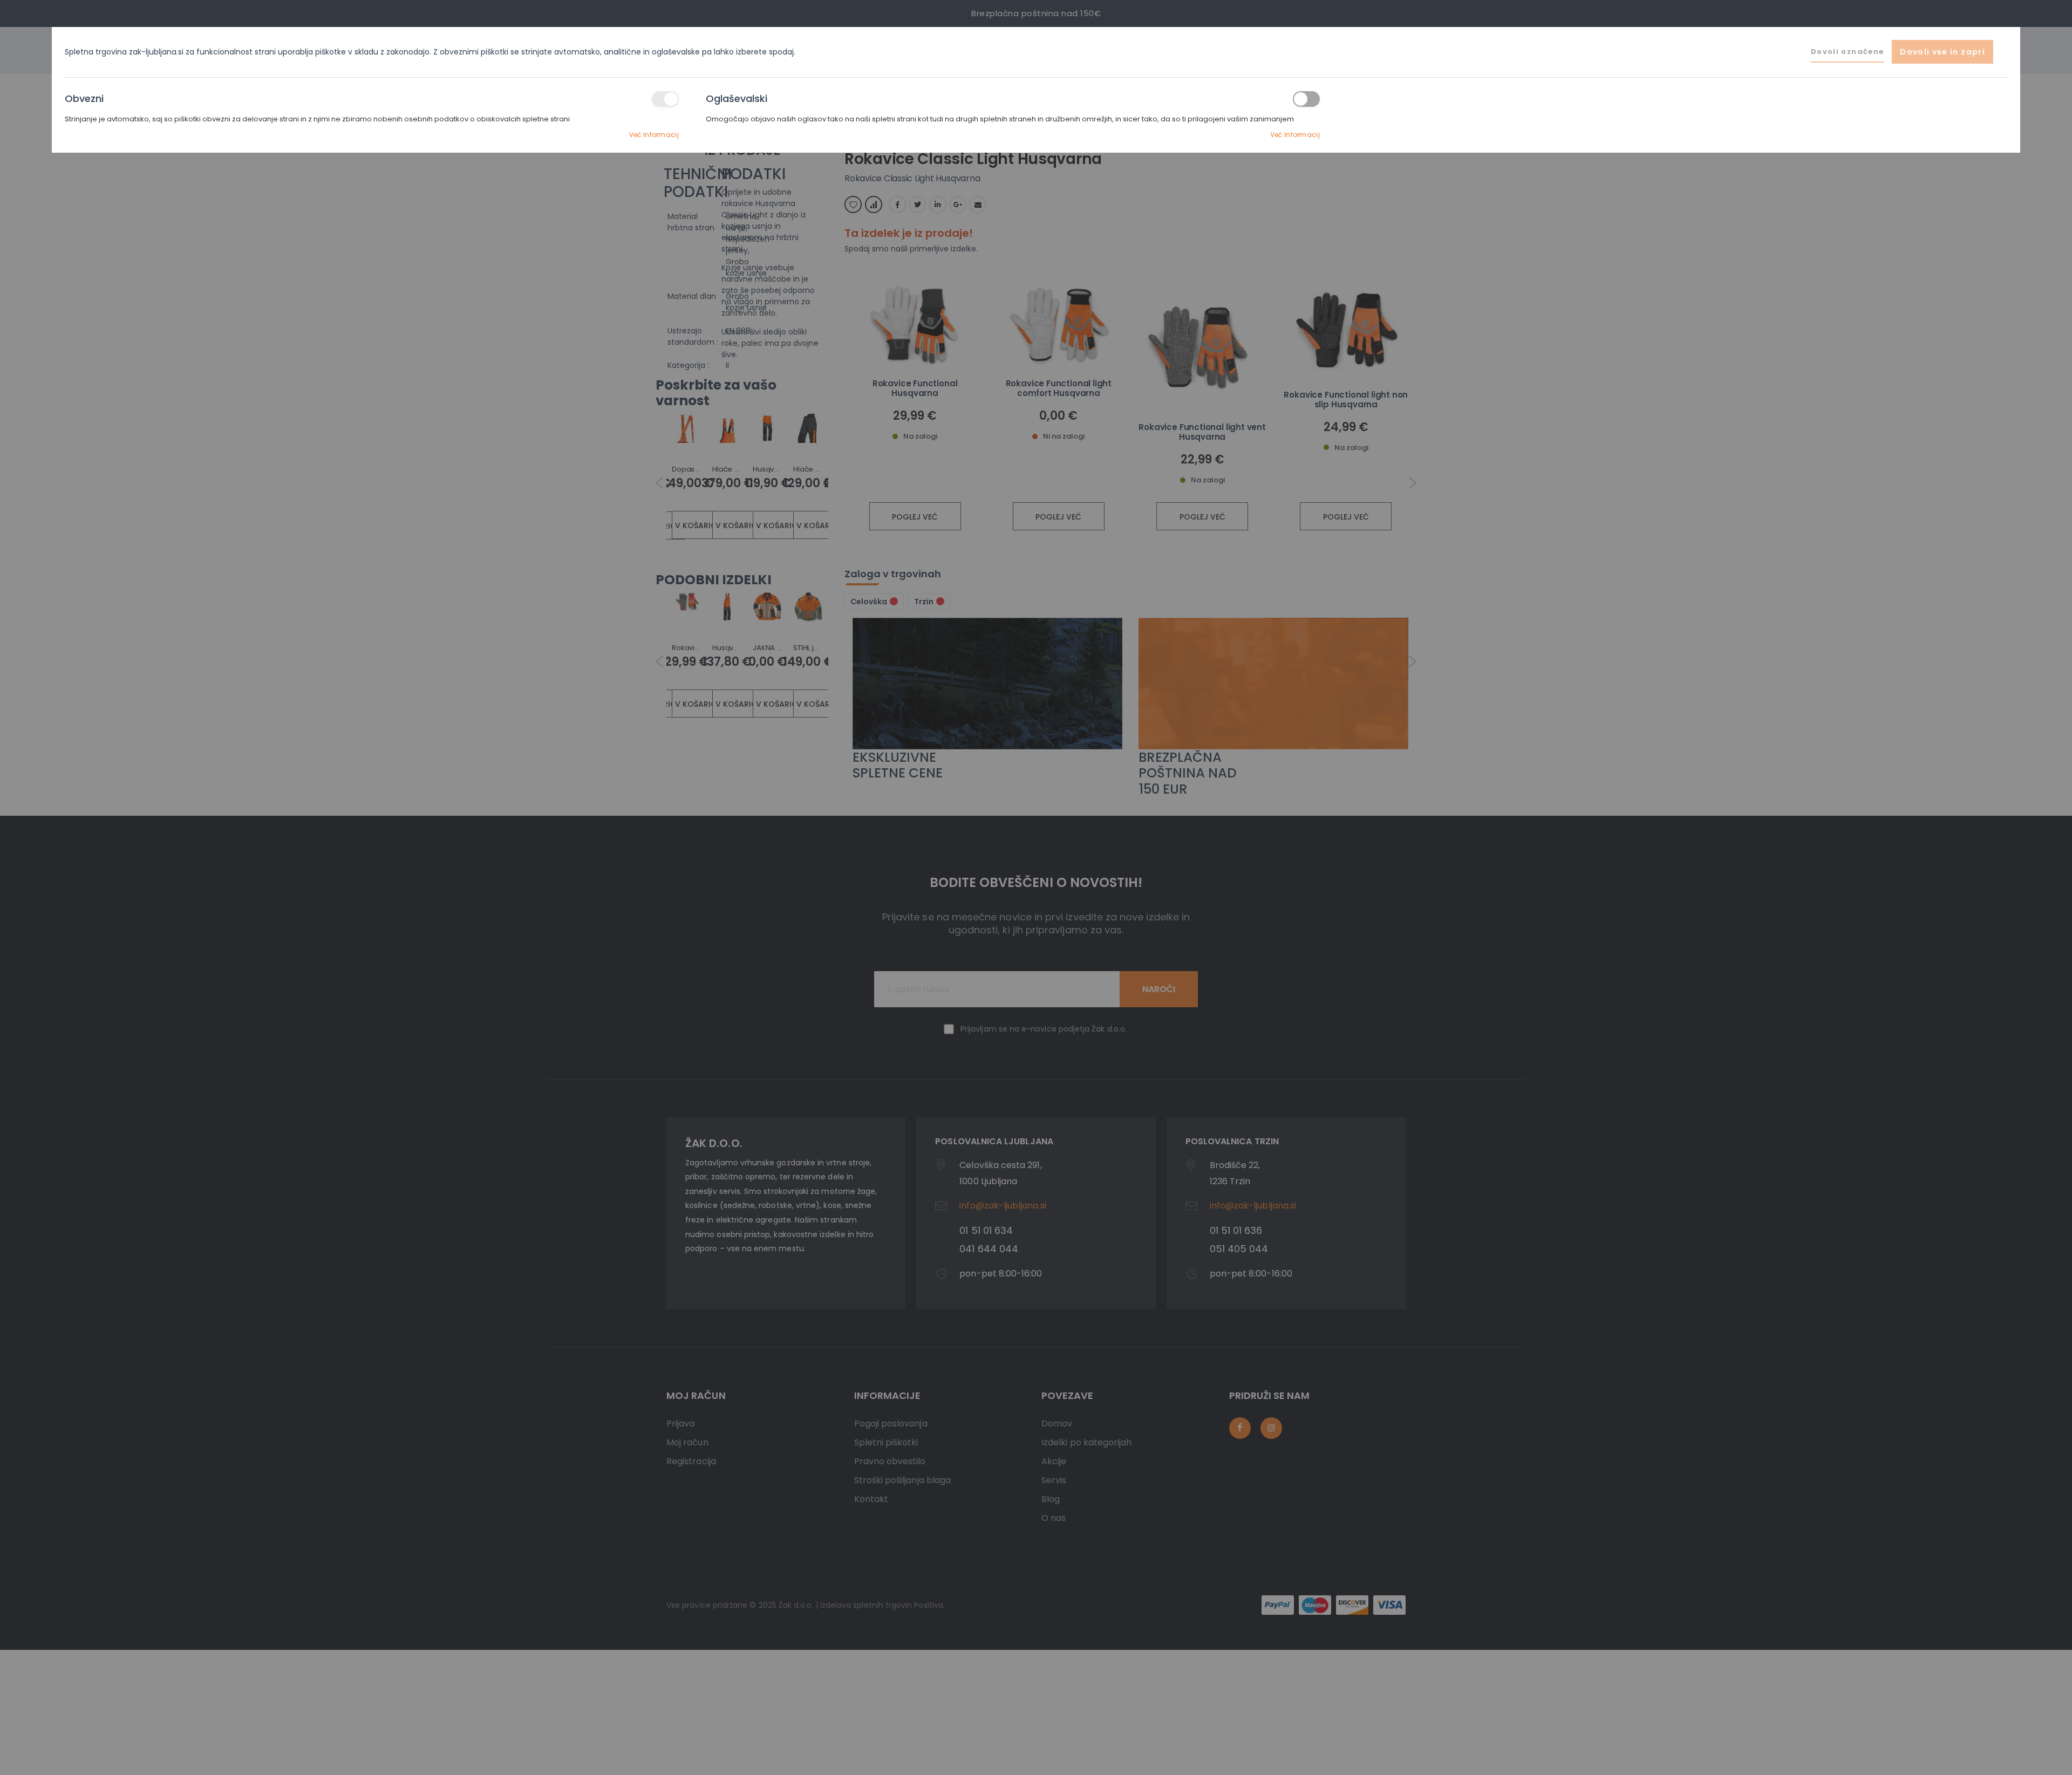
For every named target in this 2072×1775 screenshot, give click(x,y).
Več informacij (654, 135)
